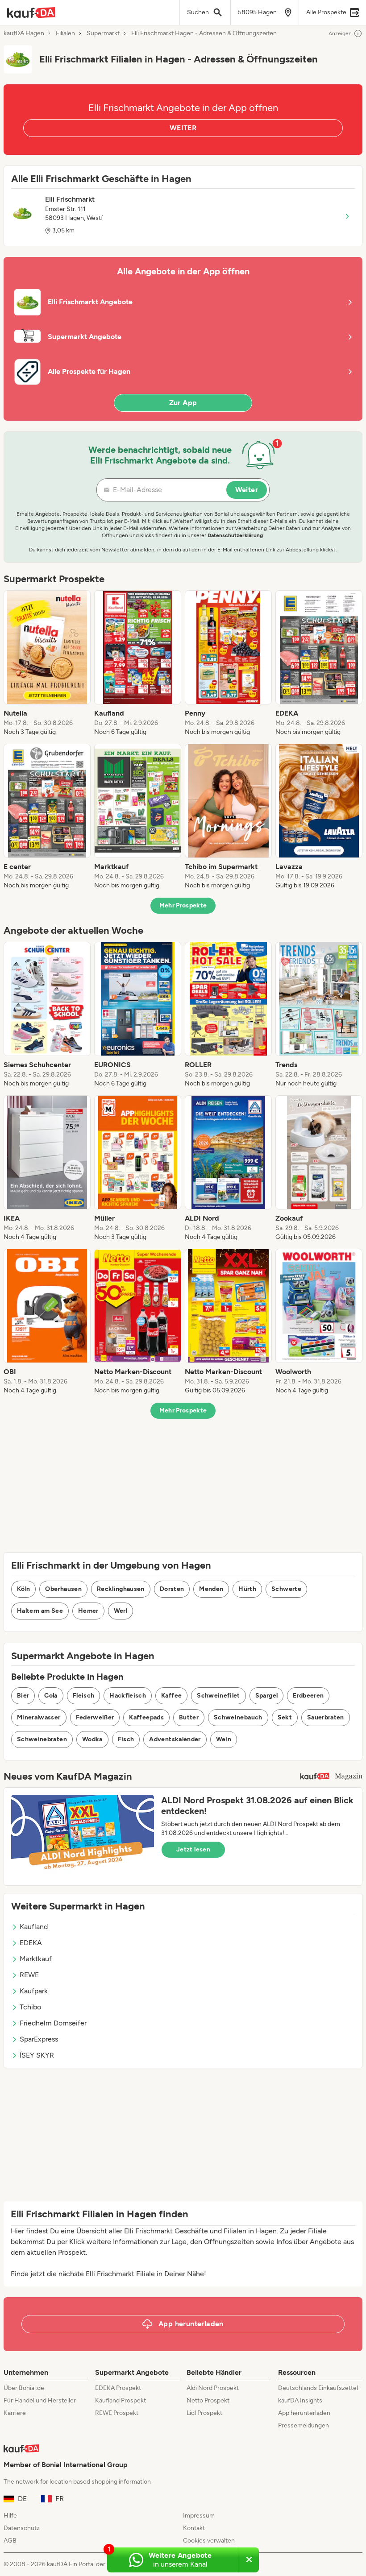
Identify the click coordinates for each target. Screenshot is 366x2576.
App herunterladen (304, 2413)
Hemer (88, 1611)
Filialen (65, 33)
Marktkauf (36, 1959)
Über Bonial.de (24, 2388)
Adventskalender (175, 1739)
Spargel (266, 1696)
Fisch (126, 1739)
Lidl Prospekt (204, 2413)
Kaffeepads (146, 1717)
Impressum (199, 2516)
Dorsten (172, 1589)
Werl (121, 1611)
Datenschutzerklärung (235, 535)
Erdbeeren (308, 1696)
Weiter (247, 490)
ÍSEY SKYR (37, 2055)
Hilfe (10, 2516)
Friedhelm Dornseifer (53, 2023)
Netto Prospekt (208, 2400)
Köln (23, 1589)
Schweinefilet (218, 1696)
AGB (10, 2541)
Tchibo (30, 2007)
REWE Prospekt (117, 2413)
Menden (211, 1589)
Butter (189, 1717)
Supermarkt (103, 33)
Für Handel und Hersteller (40, 2400)
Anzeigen (340, 33)
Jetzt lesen (193, 1849)
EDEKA (31, 1943)
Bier (23, 1696)
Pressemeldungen (304, 2425)
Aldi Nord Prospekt (213, 2388)
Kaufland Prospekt (121, 2400)
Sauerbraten (326, 1717)
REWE (29, 1975)
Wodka (92, 1739)
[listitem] (47, 663)
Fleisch (83, 1696)
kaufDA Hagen (24, 33)
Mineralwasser (39, 1717)
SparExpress (39, 2039)
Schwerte (286, 1589)
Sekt (285, 1717)
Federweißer (95, 1717)
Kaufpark (34, 1991)
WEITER (183, 128)
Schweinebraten (42, 1739)
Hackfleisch (128, 1696)
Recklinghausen (121, 1589)
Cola (51, 1696)
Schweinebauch (238, 1717)
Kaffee (171, 1696)
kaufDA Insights (300, 2400)
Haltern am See (40, 1611)
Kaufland (34, 1927)
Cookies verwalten (209, 2541)
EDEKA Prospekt (118, 2388)
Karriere (15, 2413)
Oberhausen (63, 1589)
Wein (224, 1739)
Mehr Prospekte (183, 905)
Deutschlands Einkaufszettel (318, 2388)
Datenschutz (22, 2528)
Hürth (247, 1589)
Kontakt (194, 2528)
